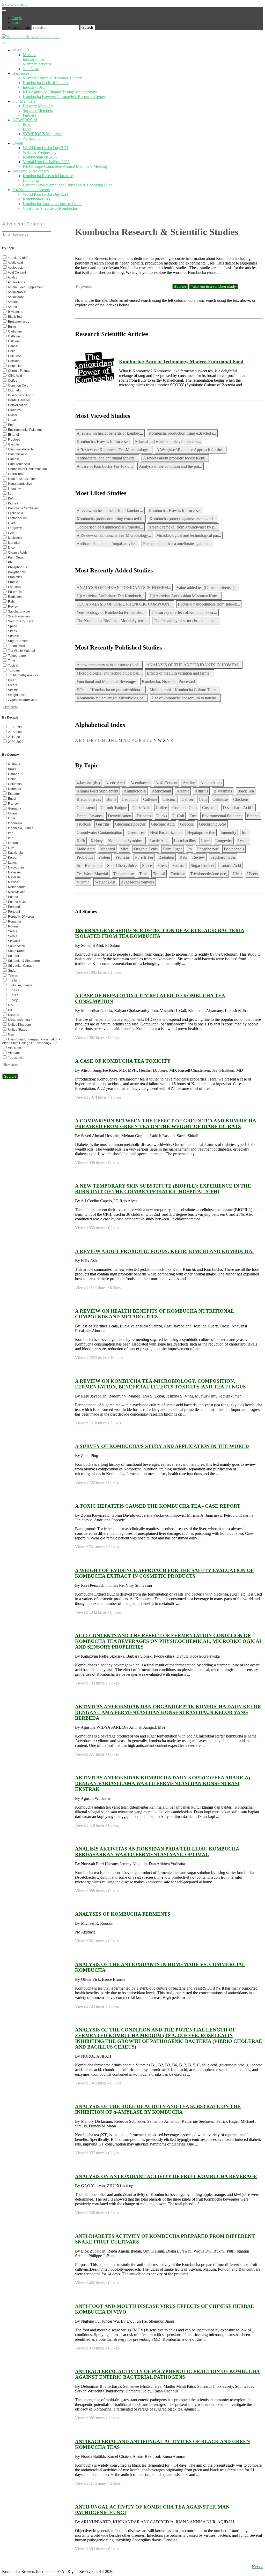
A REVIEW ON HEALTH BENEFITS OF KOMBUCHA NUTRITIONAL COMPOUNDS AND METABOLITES (155, 1314)
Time (143, 874)
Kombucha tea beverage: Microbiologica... (111, 698)
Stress (162, 866)
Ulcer (237, 874)
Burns (111, 799)
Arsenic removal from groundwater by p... (183, 527)
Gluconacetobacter (130, 824)
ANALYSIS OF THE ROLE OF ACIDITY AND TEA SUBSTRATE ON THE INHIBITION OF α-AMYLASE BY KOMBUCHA (158, 2109)
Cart (16, 22)
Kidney (97, 841)
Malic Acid (86, 849)
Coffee (161, 808)
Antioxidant (161, 791)
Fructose (84, 824)
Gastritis (103, 824)
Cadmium (130, 799)
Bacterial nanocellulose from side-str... (209, 604)
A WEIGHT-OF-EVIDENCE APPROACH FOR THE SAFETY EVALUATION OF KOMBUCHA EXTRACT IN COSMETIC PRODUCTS (164, 1573)
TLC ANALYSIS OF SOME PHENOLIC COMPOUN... (124, 604)
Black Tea (246, 791)
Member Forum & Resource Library (52, 78)
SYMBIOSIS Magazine (42, 134)
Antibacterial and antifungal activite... (107, 458)
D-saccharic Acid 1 (238, 808)
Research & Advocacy (31, 171)
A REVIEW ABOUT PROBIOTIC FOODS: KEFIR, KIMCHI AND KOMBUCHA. (164, 1251)
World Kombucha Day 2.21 (46, 148)
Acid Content (166, 783)
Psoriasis (123, 857)
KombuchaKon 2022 (40, 157)
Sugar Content (203, 866)
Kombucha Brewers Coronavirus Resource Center (64, 97)
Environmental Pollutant (222, 816)
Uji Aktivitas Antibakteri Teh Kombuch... (110, 596)
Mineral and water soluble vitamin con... (168, 441)
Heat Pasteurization (166, 832)
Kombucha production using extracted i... (182, 433)
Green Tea (136, 832)
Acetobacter (140, 783)
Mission (29, 55)
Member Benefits (37, 64)
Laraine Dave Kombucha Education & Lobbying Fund (68, 185)
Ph (190, 849)
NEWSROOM (25, 120)
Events (18, 143)
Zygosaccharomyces (138, 882)
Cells (203, 799)
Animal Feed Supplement (97, 791)
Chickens (241, 799)
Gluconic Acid (163, 824)
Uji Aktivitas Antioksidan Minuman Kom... (185, 596)
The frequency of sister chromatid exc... (186, 621)
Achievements (34, 138)
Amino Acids (211, 783)
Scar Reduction (89, 866)
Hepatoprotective (201, 832)
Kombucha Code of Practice (46, 83)
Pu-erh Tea (144, 857)
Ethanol (253, 816)
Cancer (187, 799)
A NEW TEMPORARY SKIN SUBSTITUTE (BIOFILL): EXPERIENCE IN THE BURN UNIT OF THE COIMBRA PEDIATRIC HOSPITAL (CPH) (163, 1189)
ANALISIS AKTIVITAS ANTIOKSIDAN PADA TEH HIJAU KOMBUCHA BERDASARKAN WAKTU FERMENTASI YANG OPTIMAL (157, 1852)
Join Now (31, 69)
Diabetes (144, 816)
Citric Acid (141, 808)
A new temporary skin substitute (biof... (109, 665)
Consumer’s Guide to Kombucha (50, 208)
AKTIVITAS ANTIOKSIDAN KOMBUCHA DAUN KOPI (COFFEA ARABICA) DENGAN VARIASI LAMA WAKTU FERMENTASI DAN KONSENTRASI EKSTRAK (163, 1783)
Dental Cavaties (90, 816)
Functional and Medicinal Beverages (106, 681)
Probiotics (85, 857)
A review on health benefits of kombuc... (110, 433)
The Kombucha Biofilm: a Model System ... (112, 621)
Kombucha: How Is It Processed (103, 441)
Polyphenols (234, 849)
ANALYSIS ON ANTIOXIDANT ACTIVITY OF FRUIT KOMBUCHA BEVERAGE (166, 2176)
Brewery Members (38, 106)
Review (199, 857)
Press (27, 124)
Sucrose (179, 866)
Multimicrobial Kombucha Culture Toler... (184, 690)
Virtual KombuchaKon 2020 (46, 162)
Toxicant (178, 874)
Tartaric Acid (230, 866)
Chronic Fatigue (114, 808)
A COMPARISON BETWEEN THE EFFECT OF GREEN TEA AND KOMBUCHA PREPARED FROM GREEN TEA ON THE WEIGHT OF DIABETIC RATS (166, 1124)
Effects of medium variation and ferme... (180, 673)
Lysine (243, 841)
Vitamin (83, 882)
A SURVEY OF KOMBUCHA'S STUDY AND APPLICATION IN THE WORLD (162, 1446)
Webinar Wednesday (40, 152)
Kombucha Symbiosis (126, 841)
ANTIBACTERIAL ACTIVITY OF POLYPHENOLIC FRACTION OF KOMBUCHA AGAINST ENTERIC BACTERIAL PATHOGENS (167, 2374)
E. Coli (178, 816)
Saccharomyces (223, 857)
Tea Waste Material (92, 874)
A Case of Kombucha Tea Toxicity (105, 466)
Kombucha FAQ (36, 199)
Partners (29, 115)
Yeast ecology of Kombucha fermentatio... (111, 612)
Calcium (169, 799)
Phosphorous (208, 849)
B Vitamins (223, 791)
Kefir (81, 841)
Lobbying (31, 180)
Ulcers (252, 874)
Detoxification (120, 816)
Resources (21, 73)
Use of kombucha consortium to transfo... (185, 698)
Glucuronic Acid (213, 824)
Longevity (224, 841)
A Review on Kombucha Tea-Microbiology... (114, 450)
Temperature (124, 874)
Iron (245, 832)
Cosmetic (210, 808)
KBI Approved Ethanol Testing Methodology (60, 92)
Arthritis (201, 791)
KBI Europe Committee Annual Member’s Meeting (65, 166)
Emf (193, 816)
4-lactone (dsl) (88, 783)
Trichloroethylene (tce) (209, 874)
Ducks (162, 816)
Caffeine (150, 799)
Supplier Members (38, 111)
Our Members (24, 101)
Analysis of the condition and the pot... (171, 466)
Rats (183, 857)
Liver (205, 841)
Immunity (228, 832)
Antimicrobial (135, 791)
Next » (257, 2567)
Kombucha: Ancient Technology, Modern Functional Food (181, 362)
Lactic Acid (159, 841)
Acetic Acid (115, 783)
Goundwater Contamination (99, 832)
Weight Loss (105, 882)
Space (147, 866)
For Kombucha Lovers (31, 190)
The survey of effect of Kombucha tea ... (184, 612)
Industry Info (33, 59)
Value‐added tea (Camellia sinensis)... (207, 588)
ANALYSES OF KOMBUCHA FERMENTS (123, 1914)
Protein (104, 857)
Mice (124, 849)
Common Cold (185, 808)
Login (17, 18)
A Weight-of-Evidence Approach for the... (191, 450)
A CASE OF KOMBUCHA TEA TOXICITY (123, 1061)
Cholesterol (86, 808)
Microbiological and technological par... (189, 535)
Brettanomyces (89, 799)
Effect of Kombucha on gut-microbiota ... (110, 690)
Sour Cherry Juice (122, 866)
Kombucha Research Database (48, 176)
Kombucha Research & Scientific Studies (157, 232)
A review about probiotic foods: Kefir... (175, 458)
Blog (27, 129)
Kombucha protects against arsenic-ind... (183, 519)
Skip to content (14, 4)
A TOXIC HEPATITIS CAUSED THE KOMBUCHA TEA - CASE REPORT (158, 1506)
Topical (159, 874)
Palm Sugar (172, 849)
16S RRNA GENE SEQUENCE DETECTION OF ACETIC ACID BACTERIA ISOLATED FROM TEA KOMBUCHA (160, 933)
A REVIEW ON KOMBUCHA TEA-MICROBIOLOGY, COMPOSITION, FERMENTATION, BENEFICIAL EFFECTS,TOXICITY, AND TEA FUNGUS (160, 1384)
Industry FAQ (34, 87)
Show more (10, 707)
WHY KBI (21, 50)
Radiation (166, 857)
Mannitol (108, 849)
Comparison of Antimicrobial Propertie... (110, 527)
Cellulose (220, 799)
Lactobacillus (185, 841)
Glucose (187, 824)
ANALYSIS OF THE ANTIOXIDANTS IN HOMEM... (124, 588)
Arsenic (183, 791)
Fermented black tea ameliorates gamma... (177, 544)
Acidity (189, 783)
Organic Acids (146, 849)
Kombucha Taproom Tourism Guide (53, 204)
